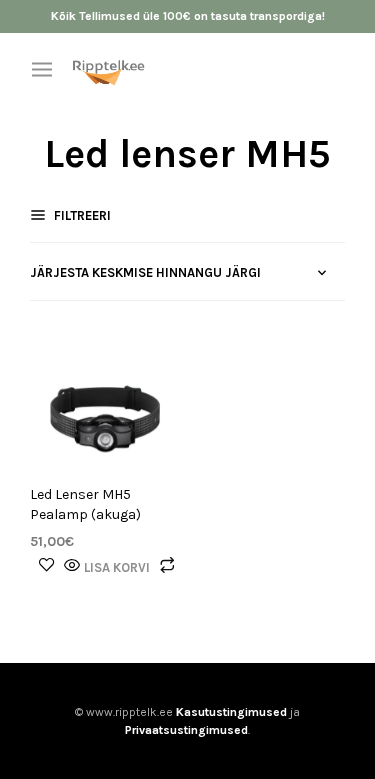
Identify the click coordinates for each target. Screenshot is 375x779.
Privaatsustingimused (186, 730)
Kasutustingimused (231, 712)
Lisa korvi (117, 567)
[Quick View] (72, 566)
